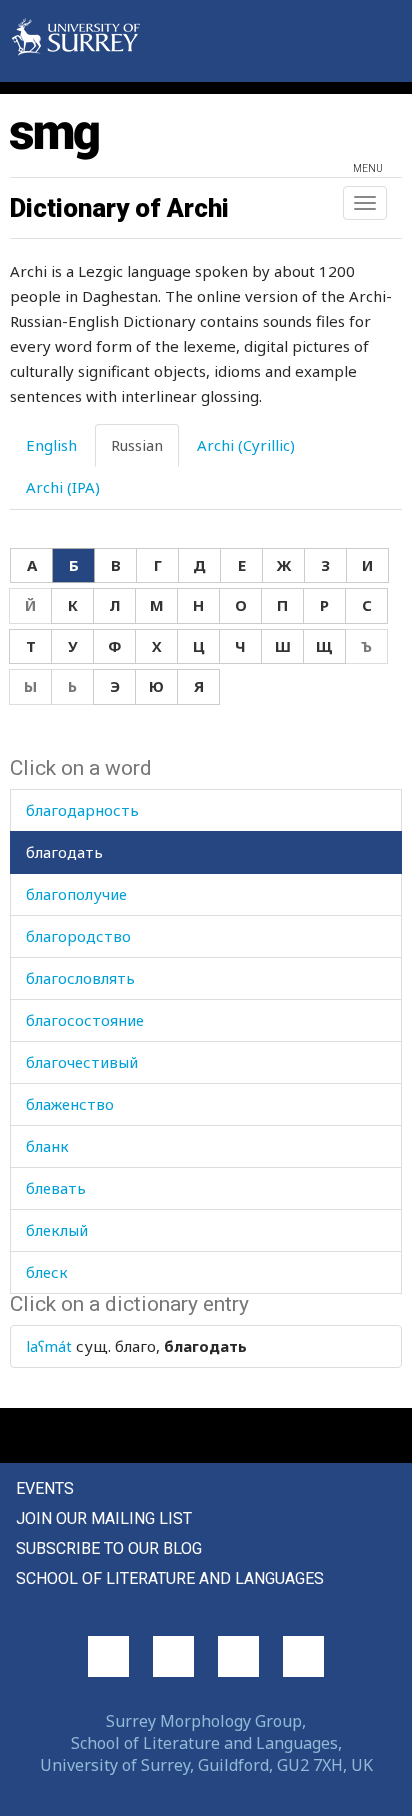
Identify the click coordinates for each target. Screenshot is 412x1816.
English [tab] (51, 445)
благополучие (76, 894)
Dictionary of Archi (119, 208)
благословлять (80, 978)
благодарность (82, 810)
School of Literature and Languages (170, 1578)
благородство (78, 936)
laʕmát (49, 1346)
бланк (47, 1146)
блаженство (70, 1104)
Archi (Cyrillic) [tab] (246, 445)
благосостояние (85, 1020)
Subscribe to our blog (109, 1548)
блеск (47, 1272)
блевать (56, 1188)
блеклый (57, 1230)
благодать (64, 852)
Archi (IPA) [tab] (63, 487)
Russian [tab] (137, 445)
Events (45, 1488)
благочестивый (82, 1062)
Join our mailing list (104, 1518)
